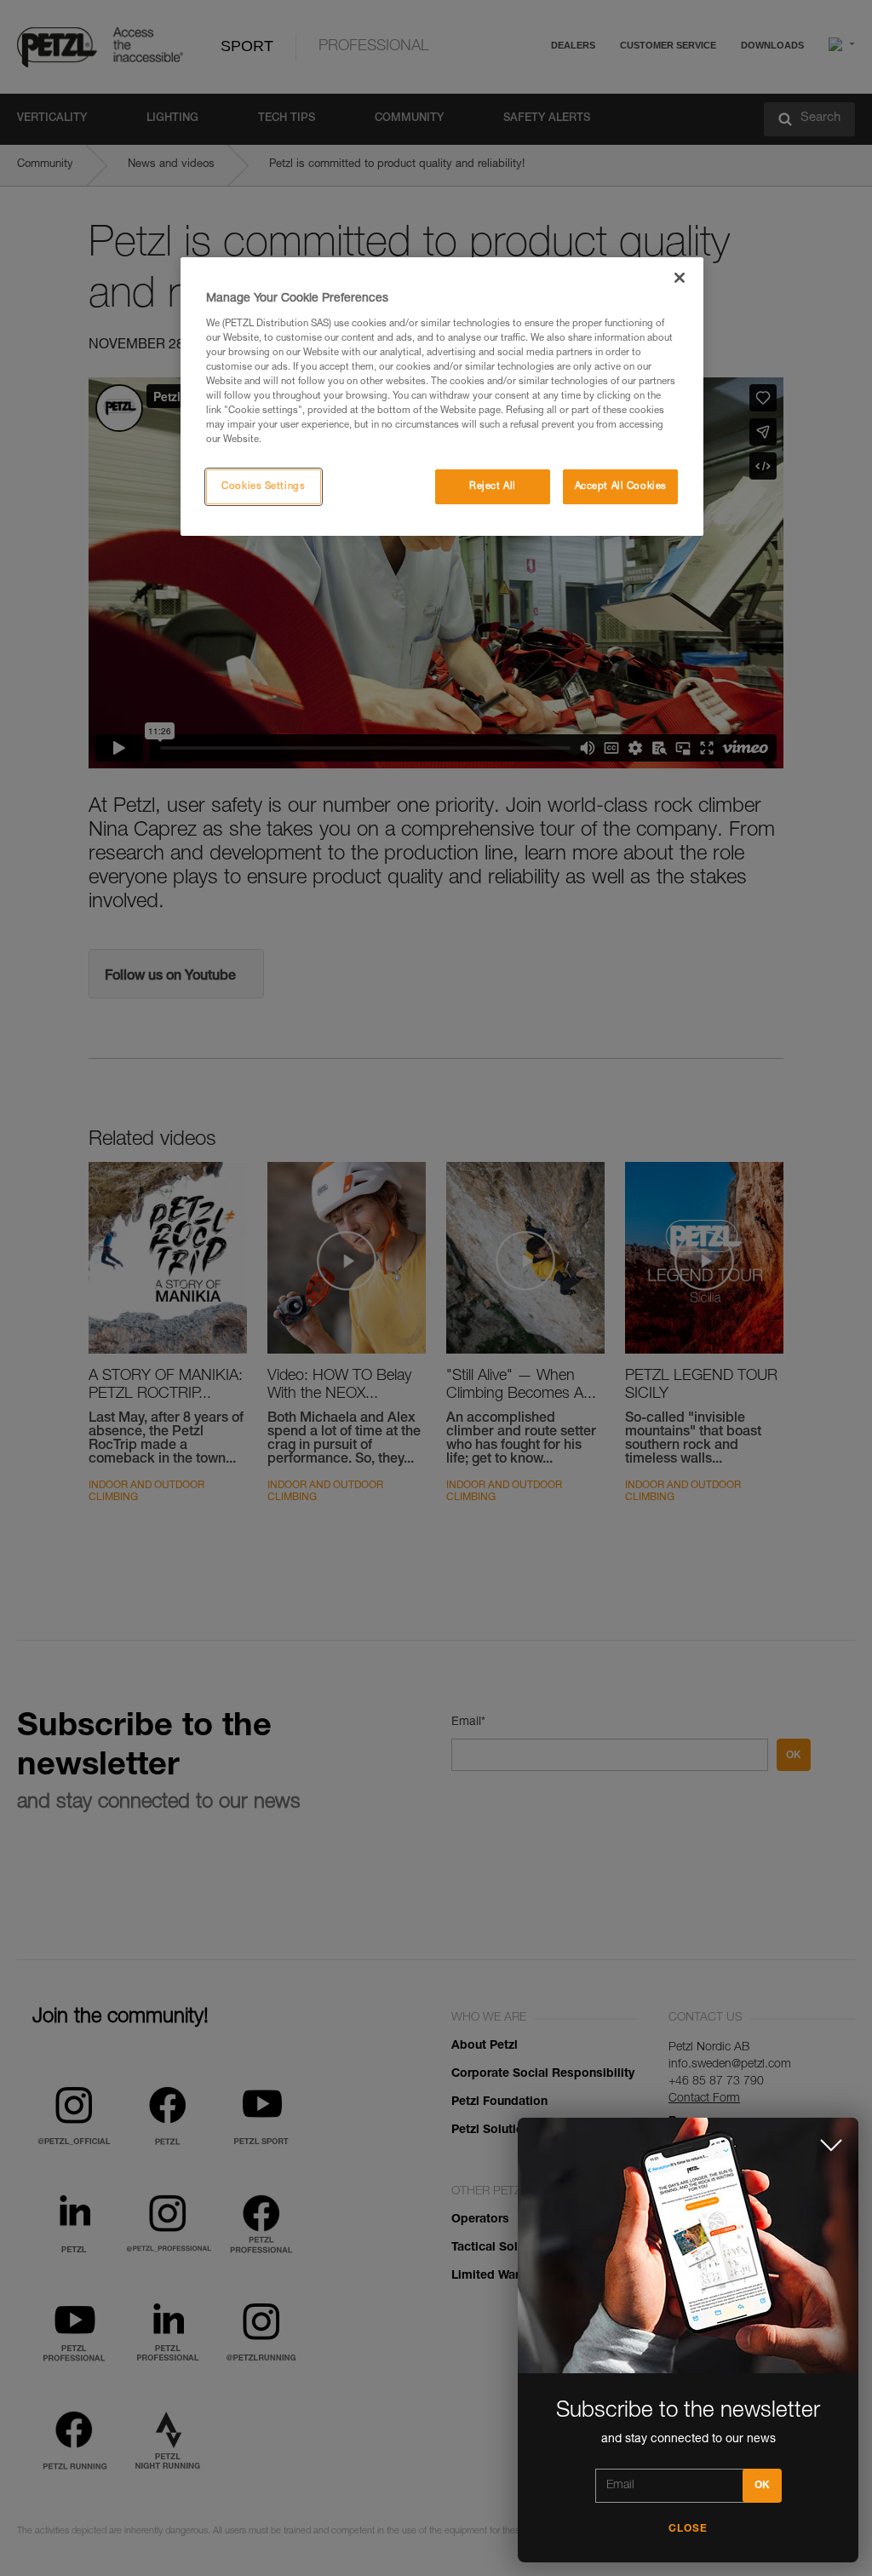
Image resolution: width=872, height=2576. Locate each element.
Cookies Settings (263, 487)
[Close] (680, 278)
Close (688, 2529)
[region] (442, 397)
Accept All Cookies (621, 487)
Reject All (493, 487)
